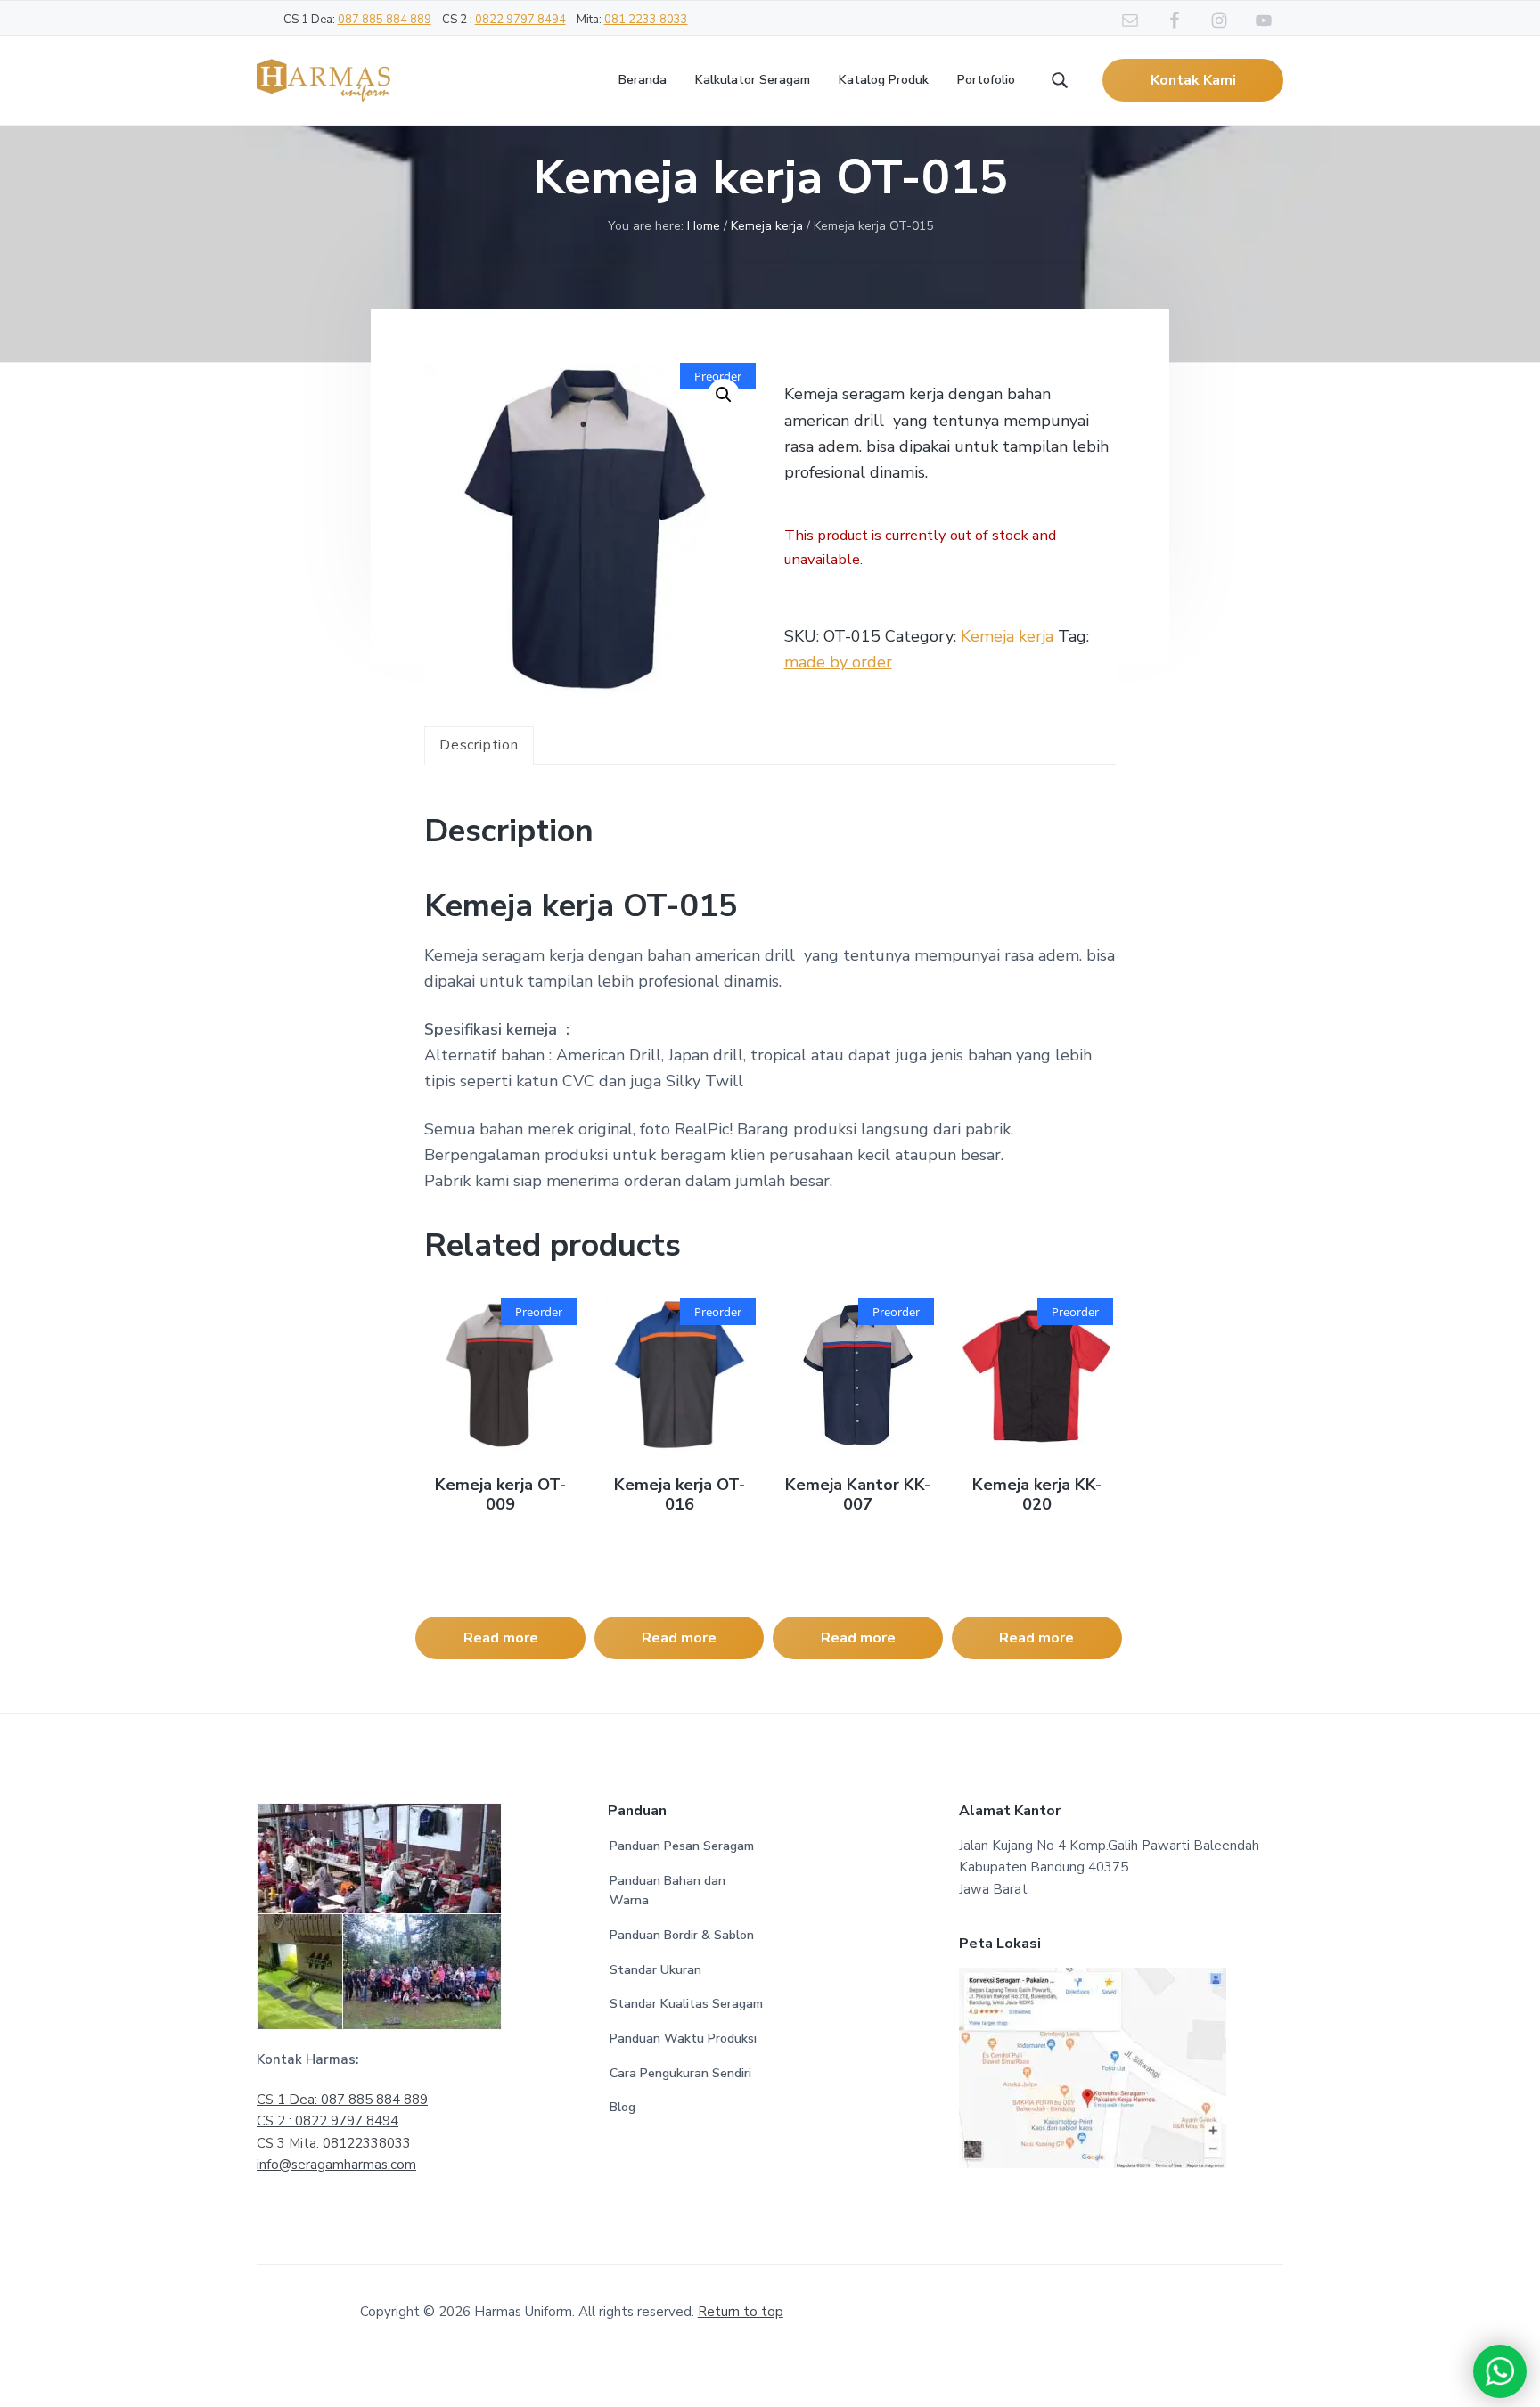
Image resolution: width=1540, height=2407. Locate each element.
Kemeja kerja (767, 226)
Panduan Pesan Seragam (682, 1846)
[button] (724, 395)
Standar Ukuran (655, 1970)
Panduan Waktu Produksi (683, 2039)
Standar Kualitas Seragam (686, 2004)
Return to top (741, 2312)
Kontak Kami (1193, 80)
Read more (501, 1638)
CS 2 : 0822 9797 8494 (328, 2121)
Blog (623, 2107)
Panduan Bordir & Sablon (682, 1935)
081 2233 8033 (646, 20)
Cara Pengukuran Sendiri (680, 2073)
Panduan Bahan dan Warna (668, 1891)
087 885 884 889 (385, 20)
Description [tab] (479, 745)
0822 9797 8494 (520, 20)
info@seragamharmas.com (336, 2165)
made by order (838, 662)
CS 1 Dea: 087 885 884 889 (342, 2100)
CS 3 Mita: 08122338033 (334, 2143)
